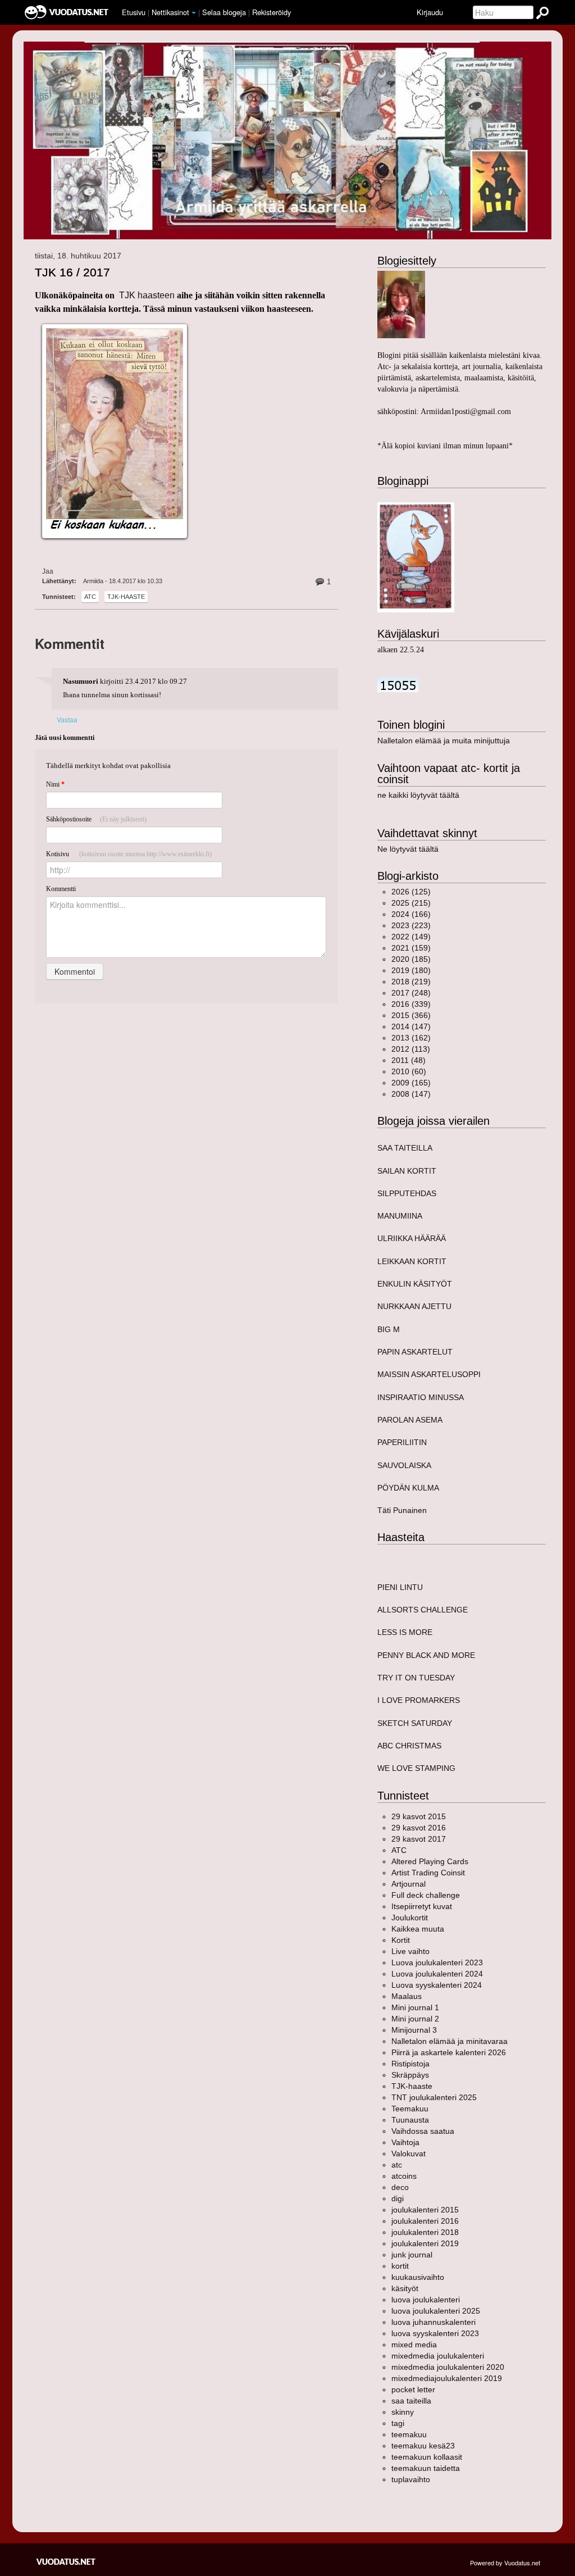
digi (398, 2198)
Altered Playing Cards (430, 1861)
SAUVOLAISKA (404, 1465)
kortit (400, 2266)
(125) (411, 892)
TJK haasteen (148, 295)
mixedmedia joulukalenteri (438, 2356)
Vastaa (67, 719)
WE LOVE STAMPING (416, 1768)
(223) (411, 925)
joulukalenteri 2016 (425, 2221)
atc (90, 597)
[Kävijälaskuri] (398, 684)
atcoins (404, 2176)
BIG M (389, 1329)
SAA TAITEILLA (405, 1148)
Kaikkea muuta (418, 1929)
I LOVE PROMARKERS (419, 1700)
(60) (409, 1071)
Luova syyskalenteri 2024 (437, 1985)
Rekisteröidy (271, 12)
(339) (411, 1004)
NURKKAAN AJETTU (414, 1306)
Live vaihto (410, 1951)
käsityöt (405, 2288)
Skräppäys (410, 2075)
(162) (411, 1038)
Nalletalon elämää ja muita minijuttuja (444, 740)
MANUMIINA (400, 1216)
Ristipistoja (410, 2064)
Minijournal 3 (414, 2030)
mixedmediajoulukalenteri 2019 (447, 2378)
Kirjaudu (430, 12)
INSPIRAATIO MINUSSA (421, 1397)
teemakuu (409, 2434)
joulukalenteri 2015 (425, 2210)
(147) (411, 1026)
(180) (411, 970)
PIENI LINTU (400, 1587)
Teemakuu (410, 2109)
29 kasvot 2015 (419, 1816)
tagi (398, 2423)
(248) (411, 993)
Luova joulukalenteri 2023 (437, 1962)
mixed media (414, 2345)
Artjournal (409, 1884)
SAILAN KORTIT (407, 1171)
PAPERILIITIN (402, 1442)
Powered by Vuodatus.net (505, 2563)
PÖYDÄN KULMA (408, 1488)
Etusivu (134, 12)
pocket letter (413, 2389)
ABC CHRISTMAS (409, 1746)
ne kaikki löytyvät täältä (418, 795)
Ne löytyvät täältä (408, 849)
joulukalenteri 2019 (425, 2243)
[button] (194, 13)
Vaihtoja (405, 2142)
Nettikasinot (170, 12)
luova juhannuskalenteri (433, 2322)
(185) (411, 959)
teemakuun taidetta (426, 2468)
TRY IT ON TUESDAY (416, 1678)
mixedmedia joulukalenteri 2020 (448, 2367)
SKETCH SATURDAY (415, 1723)
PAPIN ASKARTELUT (415, 1352)
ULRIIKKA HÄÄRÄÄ (412, 1238)
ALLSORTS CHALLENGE (423, 1610)
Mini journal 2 (415, 2019)
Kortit (401, 1940)
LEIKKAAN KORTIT (412, 1261)
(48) (409, 1060)
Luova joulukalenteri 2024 (437, 1974)
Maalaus (407, 1996)
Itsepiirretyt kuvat (422, 1906)
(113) (411, 1049)
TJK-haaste (126, 597)
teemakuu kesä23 (423, 2446)
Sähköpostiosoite (96, 819)
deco (400, 2187)
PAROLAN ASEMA (410, 1420)
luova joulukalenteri (426, 2300)
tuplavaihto (411, 2479)
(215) (411, 903)
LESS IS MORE (405, 1632)
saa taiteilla (411, 2401)
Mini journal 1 (415, 2007)
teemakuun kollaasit (427, 2457)
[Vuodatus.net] (66, 2562)
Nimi (55, 784)
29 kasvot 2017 (419, 1839)
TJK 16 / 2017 (72, 272)
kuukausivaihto (418, 2277)
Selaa (224, 12)
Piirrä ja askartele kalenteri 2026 (449, 2052)
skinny (403, 2412)
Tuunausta (410, 2120)
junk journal (412, 2255)
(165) (411, 1083)
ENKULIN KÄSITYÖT (415, 1284)
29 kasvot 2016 (419, 1828)
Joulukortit (410, 1918)
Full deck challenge (426, 1895)
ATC (399, 1850)
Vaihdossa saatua (423, 2131)
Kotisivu (129, 854)
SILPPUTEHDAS (407, 1193)
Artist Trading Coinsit (428, 1873)
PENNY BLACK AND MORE (426, 1655)
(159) (411, 948)
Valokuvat (409, 2154)
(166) (411, 914)
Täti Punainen (402, 1510)
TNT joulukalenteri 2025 (434, 2097)
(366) (411, 1015)
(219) (411, 982)
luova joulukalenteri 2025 (436, 2311)
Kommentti (61, 889)
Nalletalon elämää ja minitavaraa (449, 2041)
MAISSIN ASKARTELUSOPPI (429, 1374)
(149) (411, 937)
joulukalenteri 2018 (425, 2232)
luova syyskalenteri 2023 (435, 2333)
